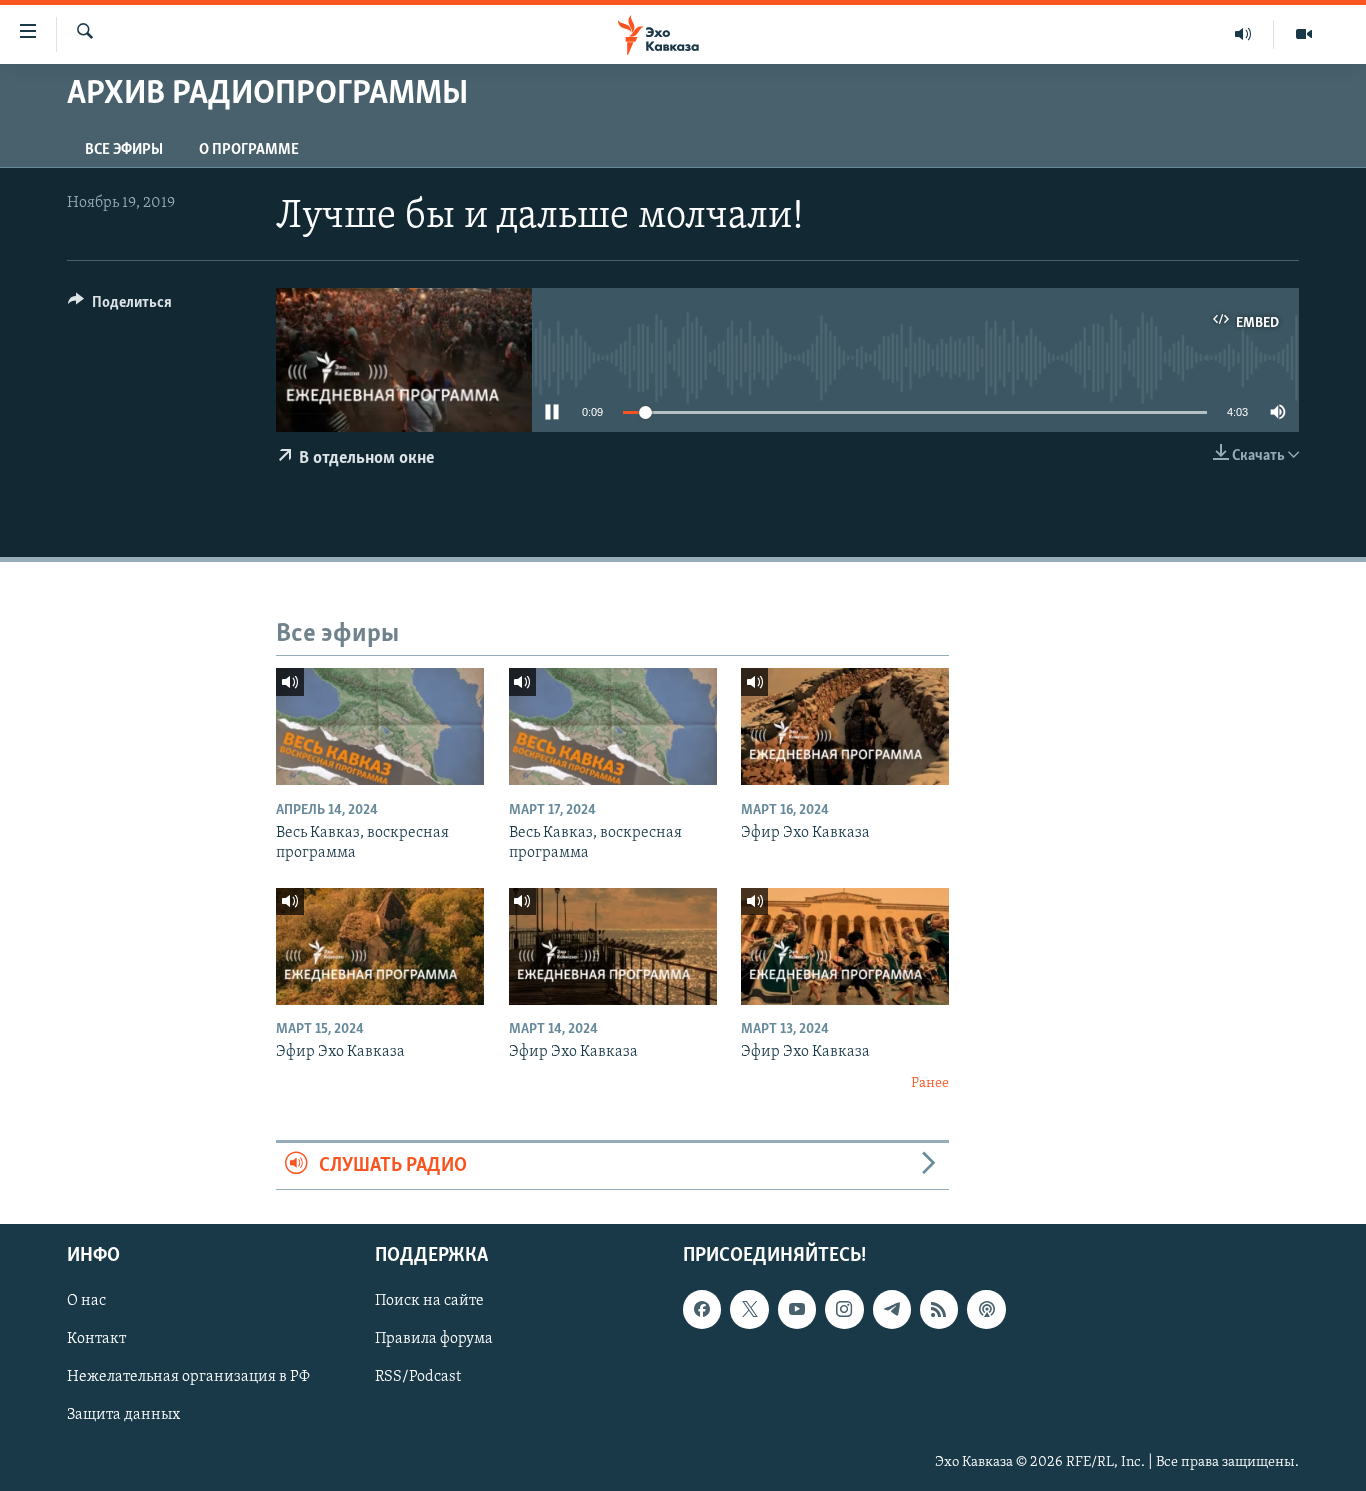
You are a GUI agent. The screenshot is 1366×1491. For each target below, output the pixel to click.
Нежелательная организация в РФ (188, 1377)
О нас (86, 1301)
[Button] (120, 307)
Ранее (930, 1083)
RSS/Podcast (418, 1377)
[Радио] (1243, 34)
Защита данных (123, 1416)
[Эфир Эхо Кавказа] (845, 726)
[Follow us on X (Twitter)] (749, 1309)
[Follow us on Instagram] (844, 1309)
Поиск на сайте (429, 1301)
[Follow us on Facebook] (702, 1309)
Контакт (96, 1339)
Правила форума (434, 1339)
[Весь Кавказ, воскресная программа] (380, 726)
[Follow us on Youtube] (797, 1309)
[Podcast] (986, 1309)
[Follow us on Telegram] (892, 1309)
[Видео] (1304, 34)
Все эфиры (124, 150)
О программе (249, 150)
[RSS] (939, 1309)
